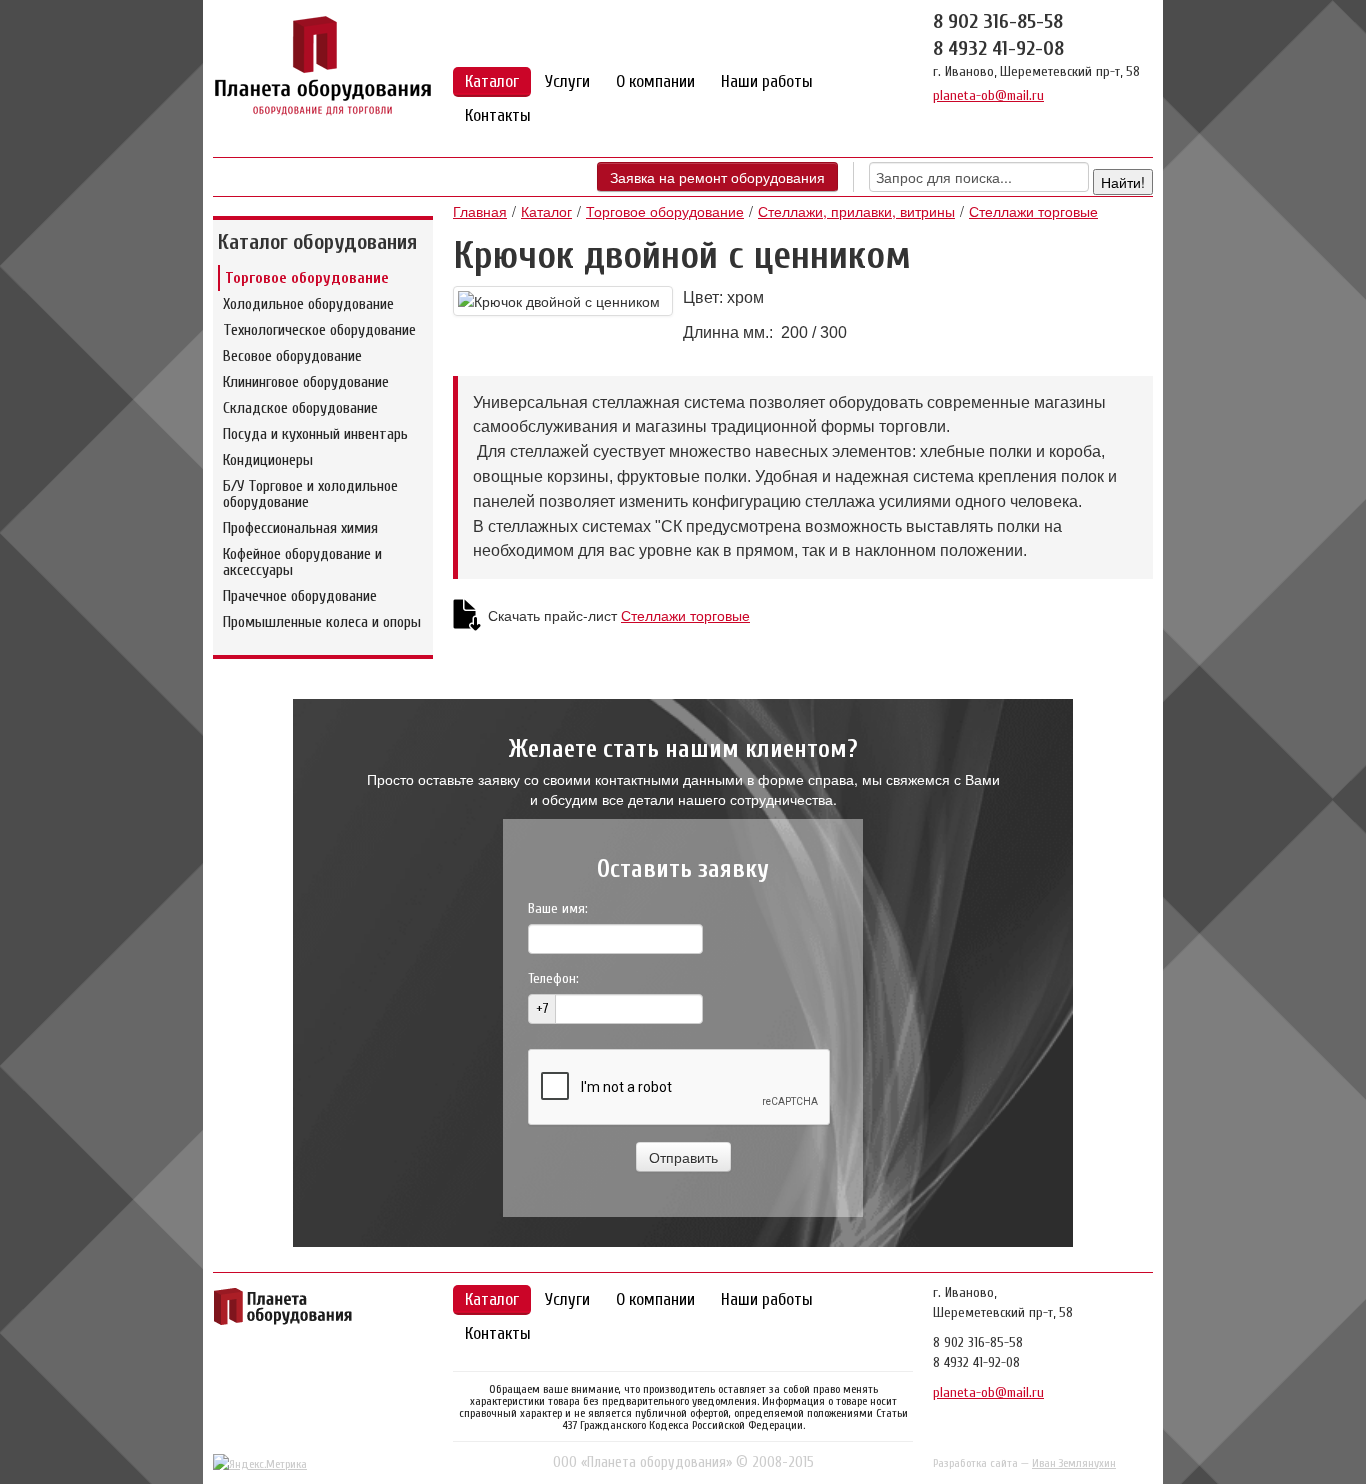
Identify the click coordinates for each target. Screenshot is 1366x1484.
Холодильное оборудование (308, 304)
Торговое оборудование (307, 278)
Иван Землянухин (1074, 1463)
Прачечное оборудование (300, 596)
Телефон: (553, 978)
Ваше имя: (558, 908)
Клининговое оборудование (306, 382)
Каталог (492, 81)
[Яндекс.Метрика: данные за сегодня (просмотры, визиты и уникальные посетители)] (260, 1464)
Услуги (567, 81)
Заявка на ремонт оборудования (717, 177)
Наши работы (767, 81)
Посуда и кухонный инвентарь (315, 434)
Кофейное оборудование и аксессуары (302, 562)
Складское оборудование (300, 408)
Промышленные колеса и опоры (322, 622)
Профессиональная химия (300, 528)
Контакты (498, 115)
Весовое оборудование (292, 356)
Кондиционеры (268, 460)
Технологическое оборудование (319, 330)
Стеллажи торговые (1033, 211)
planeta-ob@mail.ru (988, 95)
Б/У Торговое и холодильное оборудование (310, 494)
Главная (480, 211)
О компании (655, 81)
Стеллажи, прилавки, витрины (856, 211)
